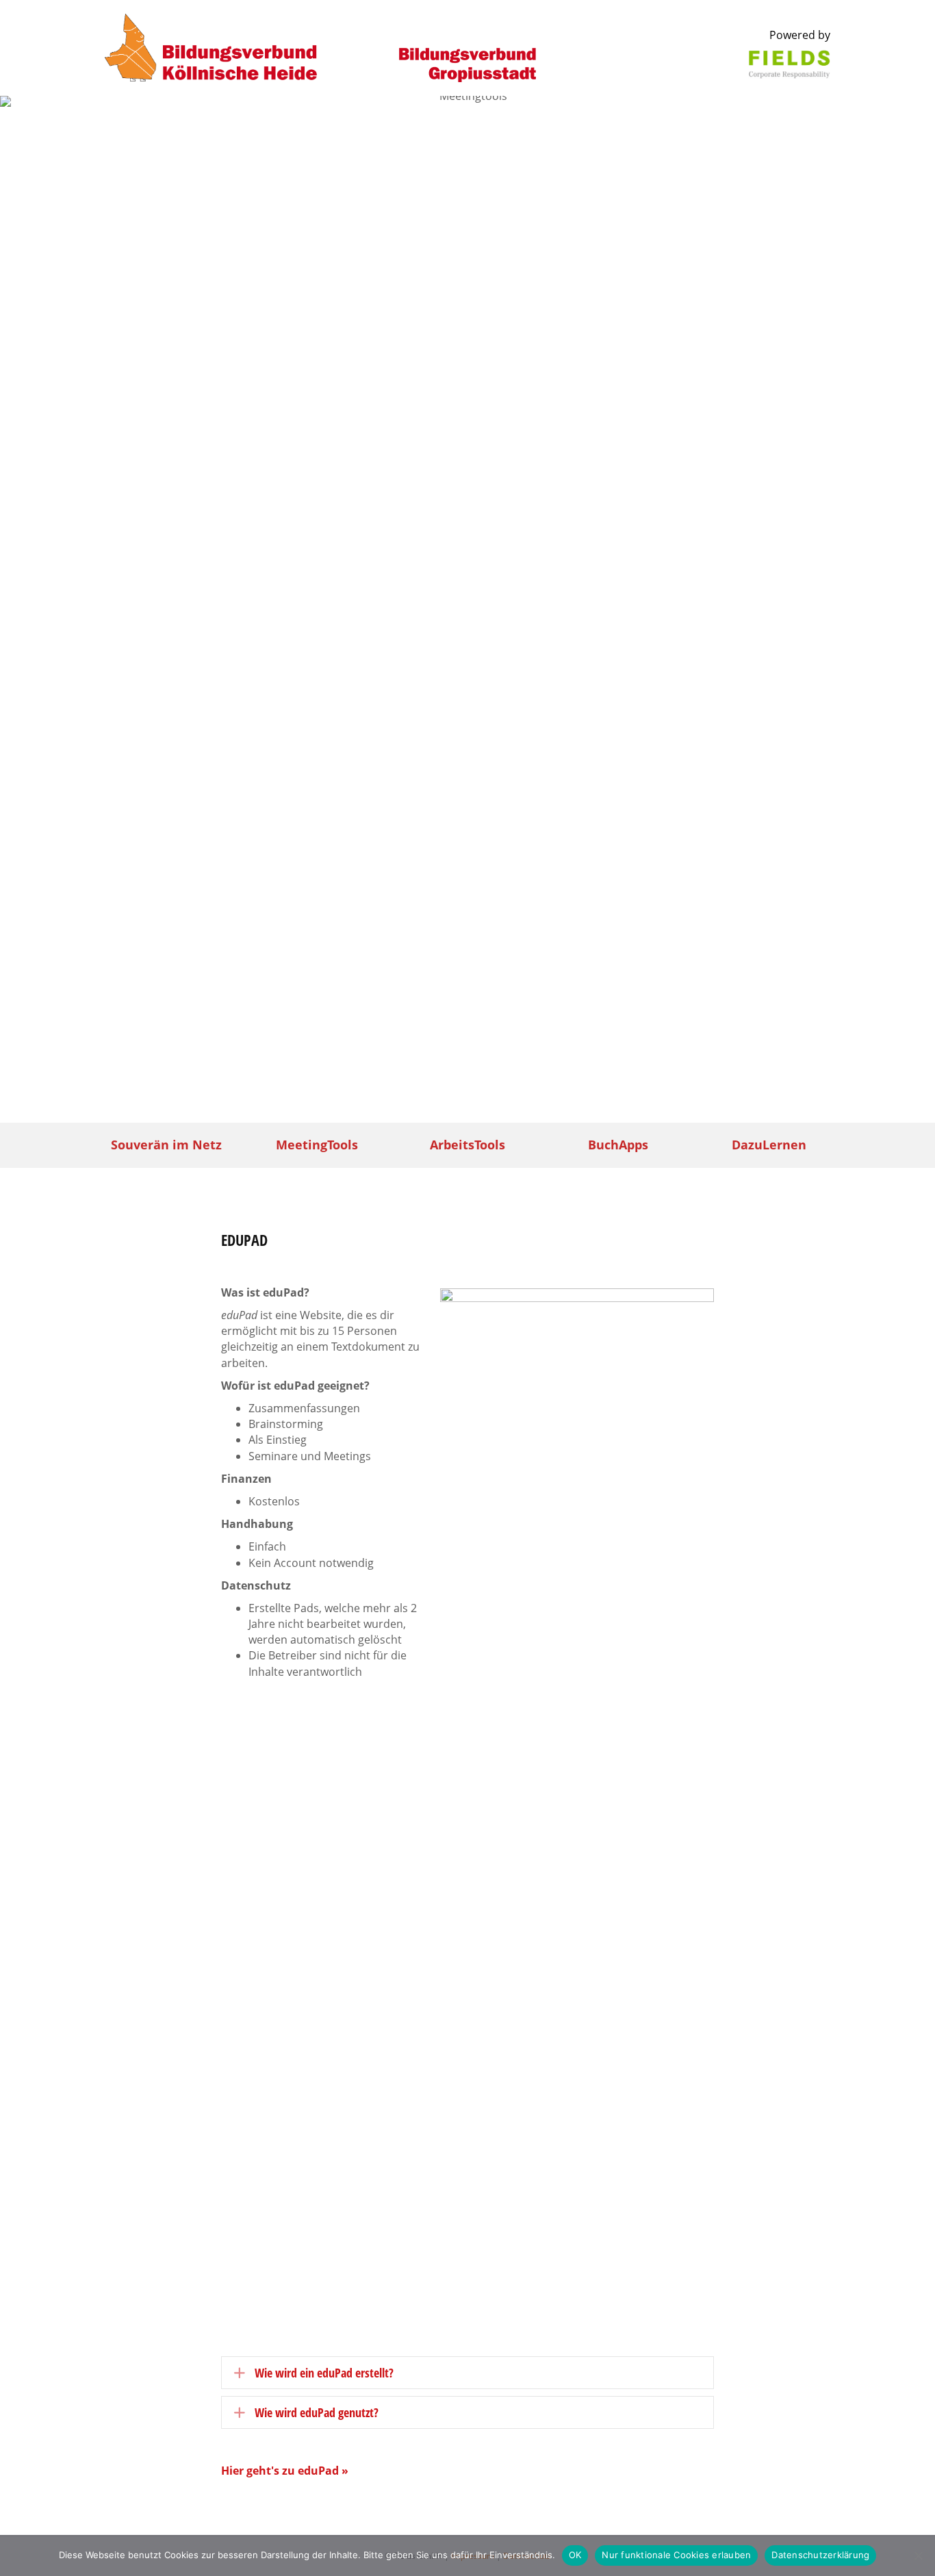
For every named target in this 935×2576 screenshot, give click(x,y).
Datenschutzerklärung (820, 2555)
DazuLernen (769, 1145)
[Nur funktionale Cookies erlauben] (918, 2555)
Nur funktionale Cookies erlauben (676, 2555)
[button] (467, 2373)
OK (575, 2555)
